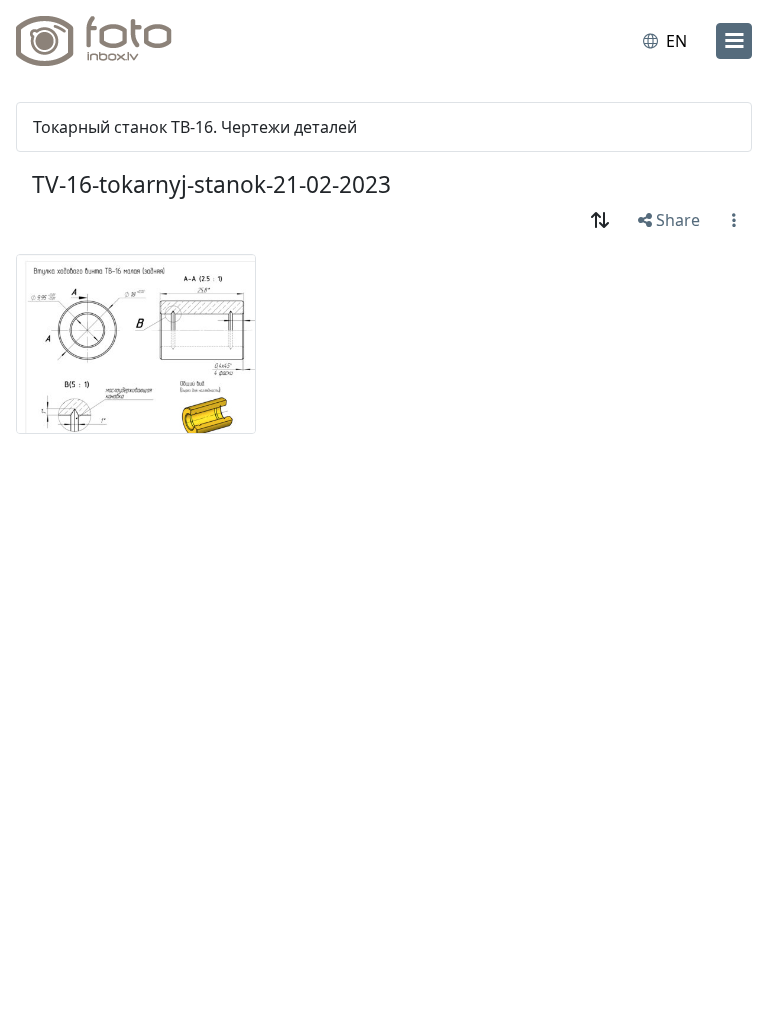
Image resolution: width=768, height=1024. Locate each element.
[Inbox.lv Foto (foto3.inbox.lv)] (103, 41)
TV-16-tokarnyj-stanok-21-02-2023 (211, 184)
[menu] (734, 41)
